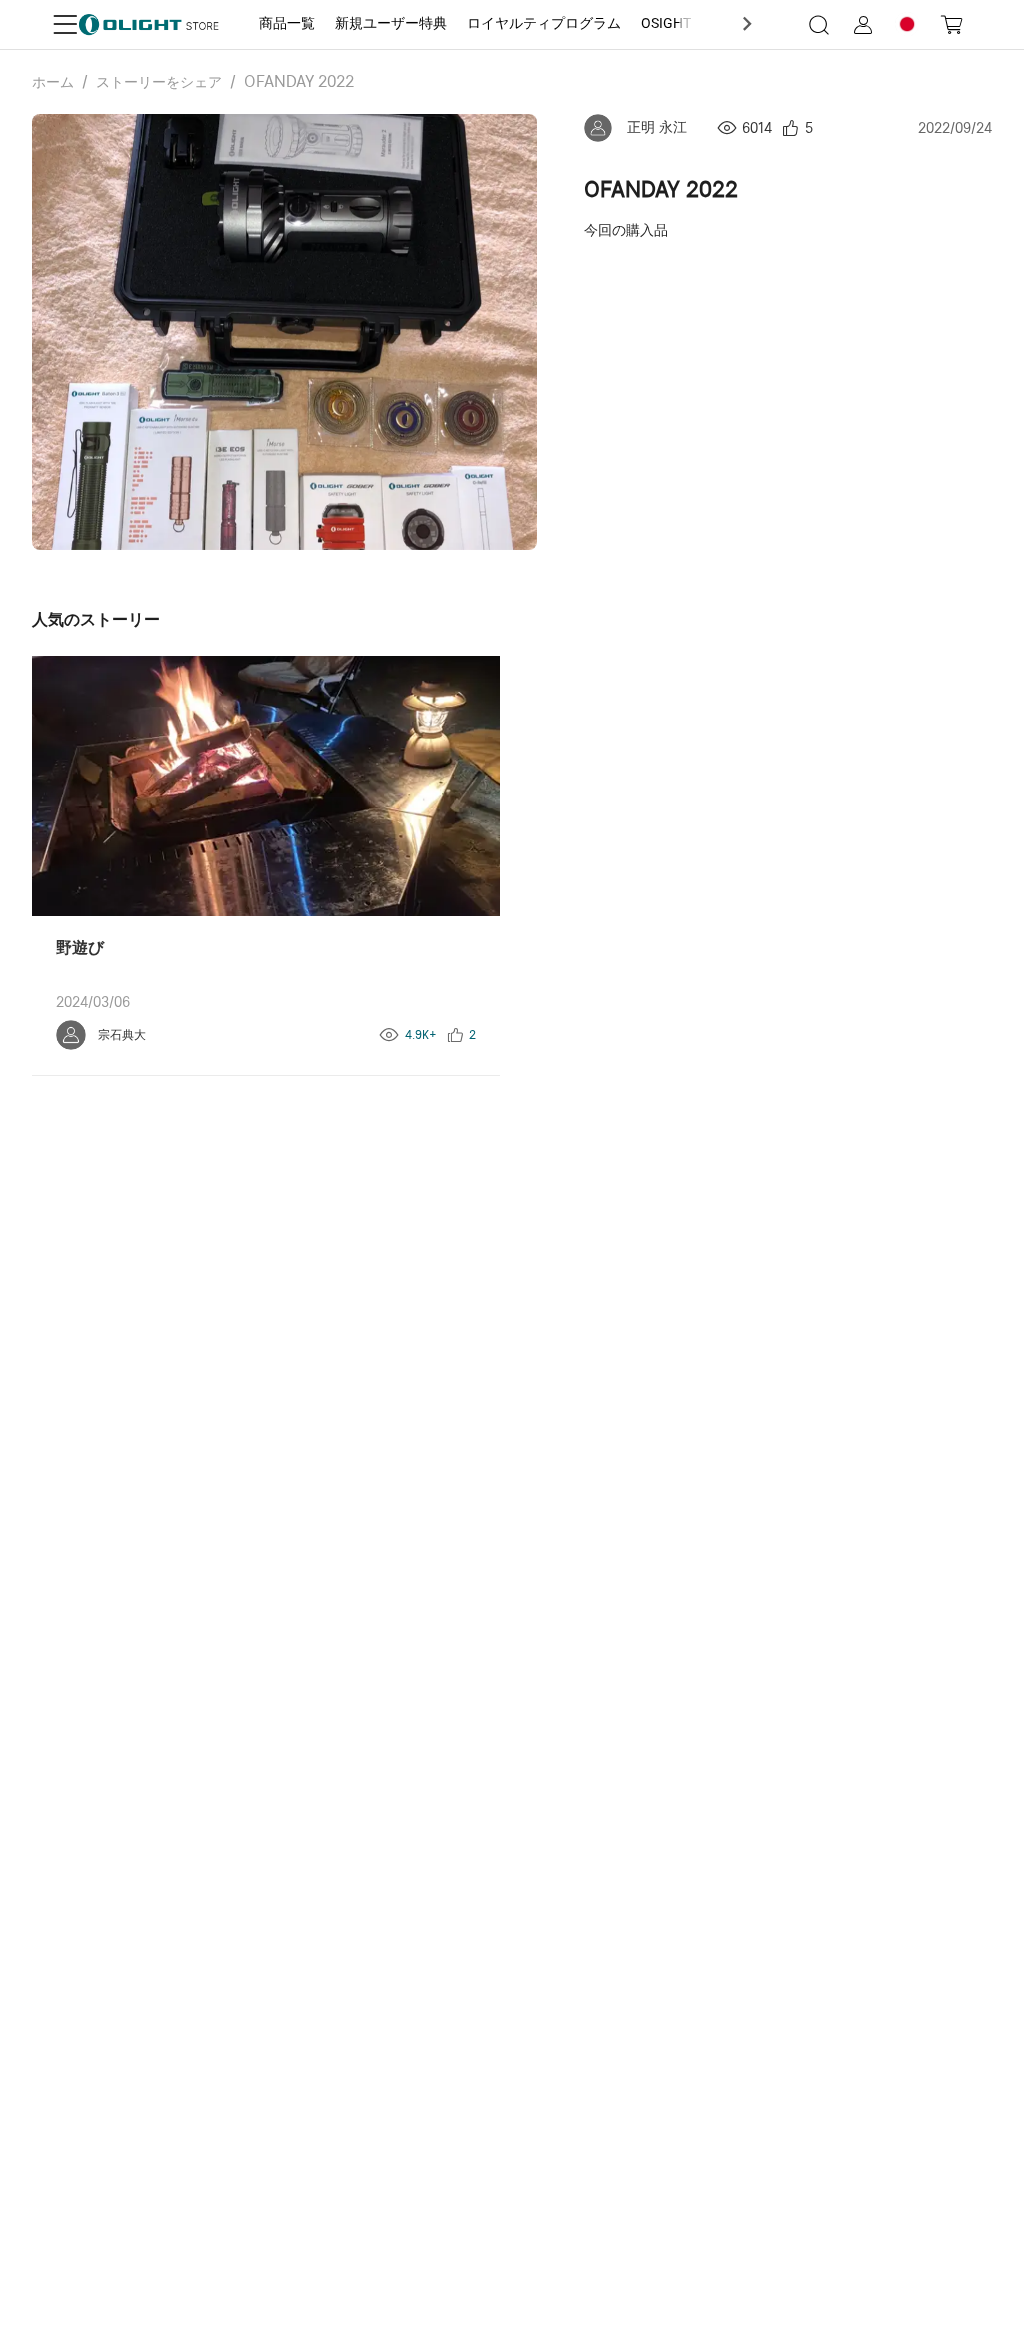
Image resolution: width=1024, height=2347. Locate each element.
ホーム (53, 82)
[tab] (287, 24)
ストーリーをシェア (159, 82)
